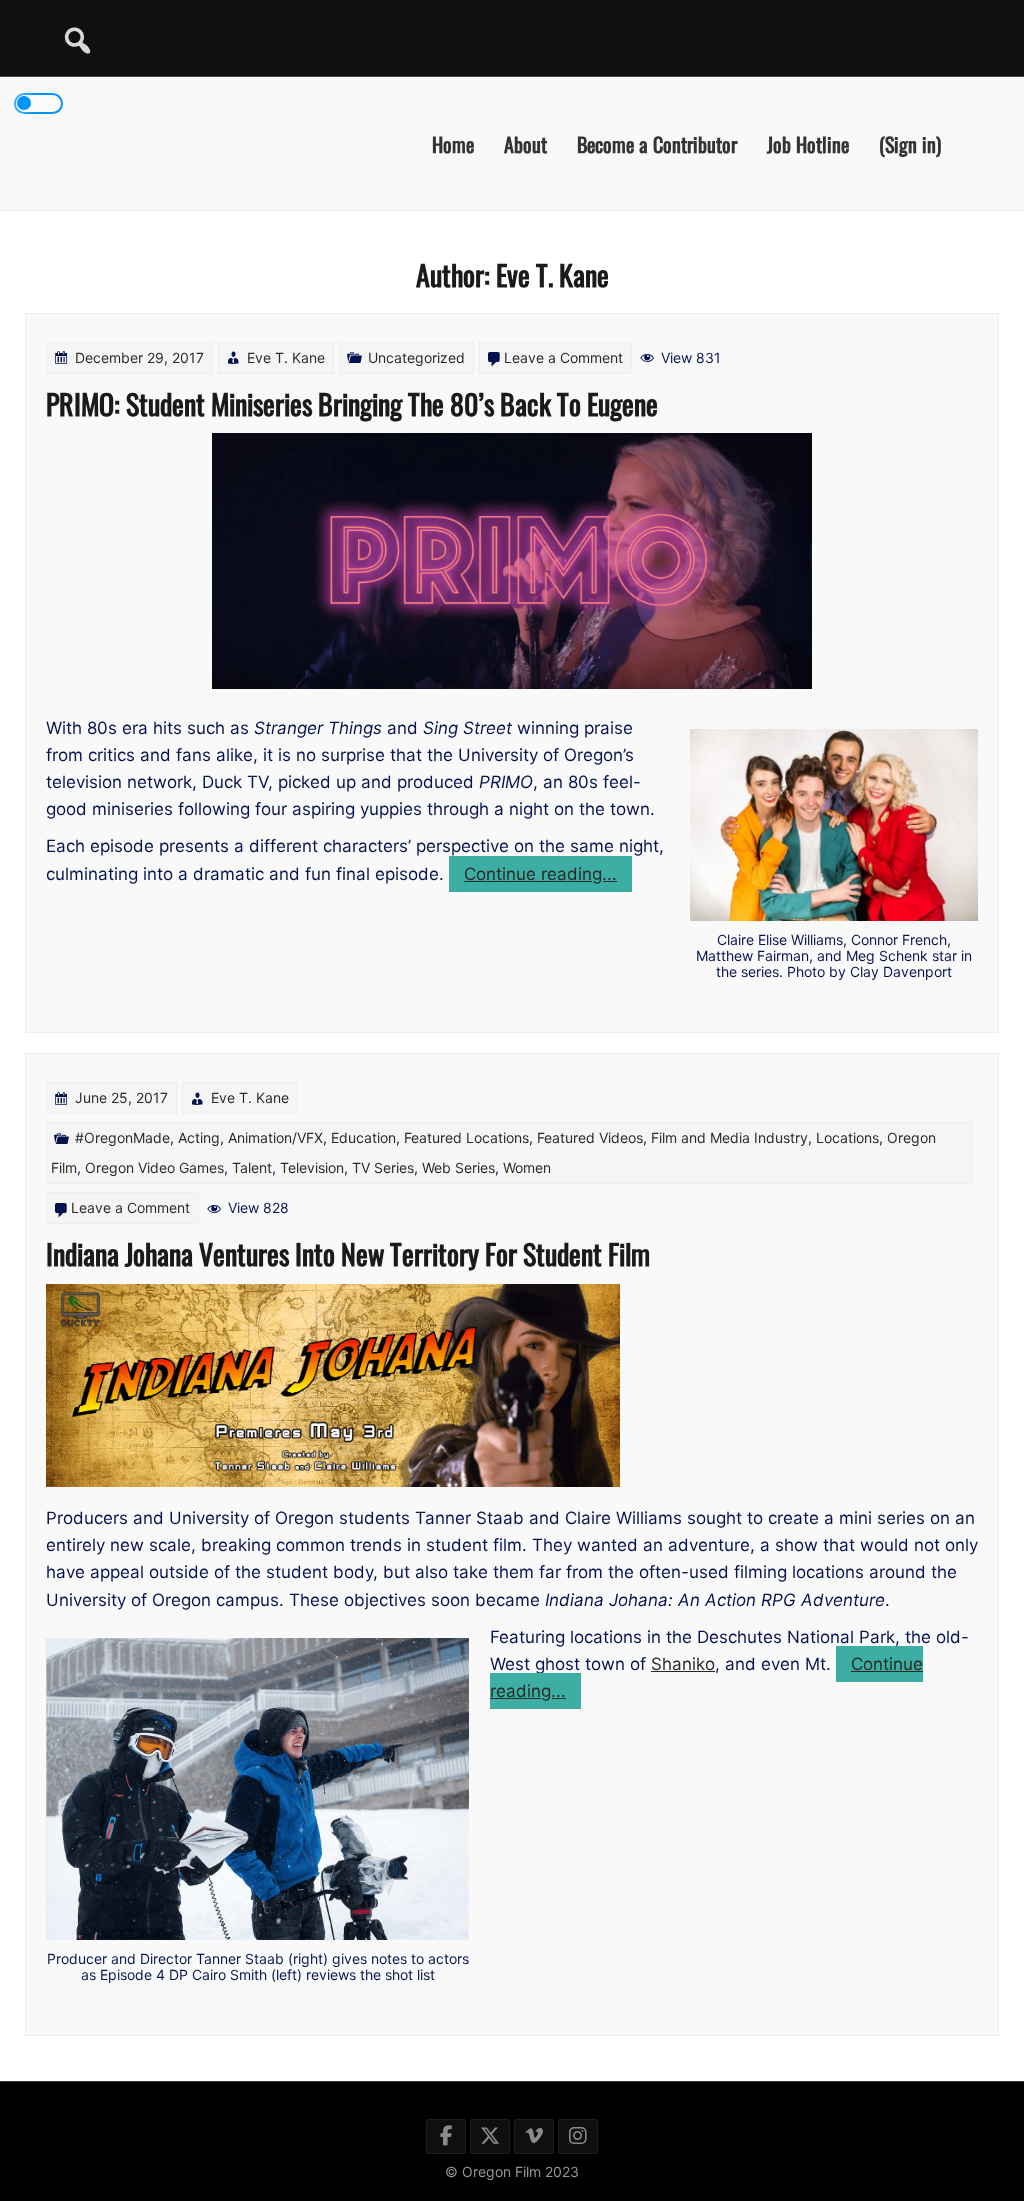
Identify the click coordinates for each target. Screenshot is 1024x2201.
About (525, 143)
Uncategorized (416, 357)
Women (527, 1167)
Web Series (458, 1167)
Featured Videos (590, 1137)
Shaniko (683, 1664)
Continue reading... (548, 877)
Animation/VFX (275, 1137)
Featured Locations (466, 1137)
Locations (847, 1137)
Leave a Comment (563, 357)
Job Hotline (808, 143)
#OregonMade (122, 1137)
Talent (252, 1167)
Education (363, 1137)
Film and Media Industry (729, 1137)
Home (453, 143)
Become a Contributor (657, 143)
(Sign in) (910, 143)
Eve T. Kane (286, 357)
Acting (199, 1137)
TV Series (383, 1167)
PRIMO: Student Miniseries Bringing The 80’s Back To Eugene (352, 403)
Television (312, 1167)
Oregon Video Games (154, 1167)
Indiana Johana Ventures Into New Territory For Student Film (348, 1253)
